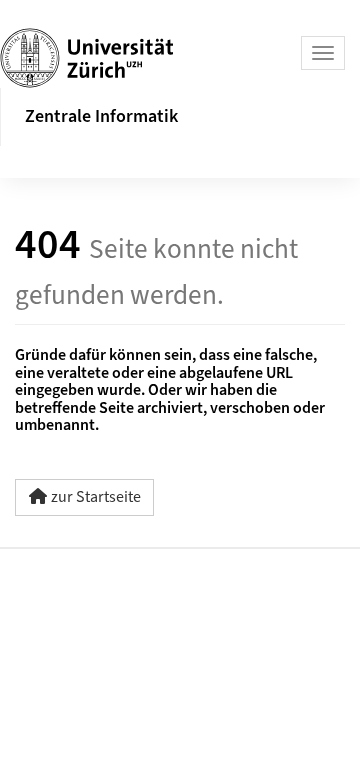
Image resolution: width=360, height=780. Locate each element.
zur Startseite (96, 497)
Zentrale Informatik (101, 116)
